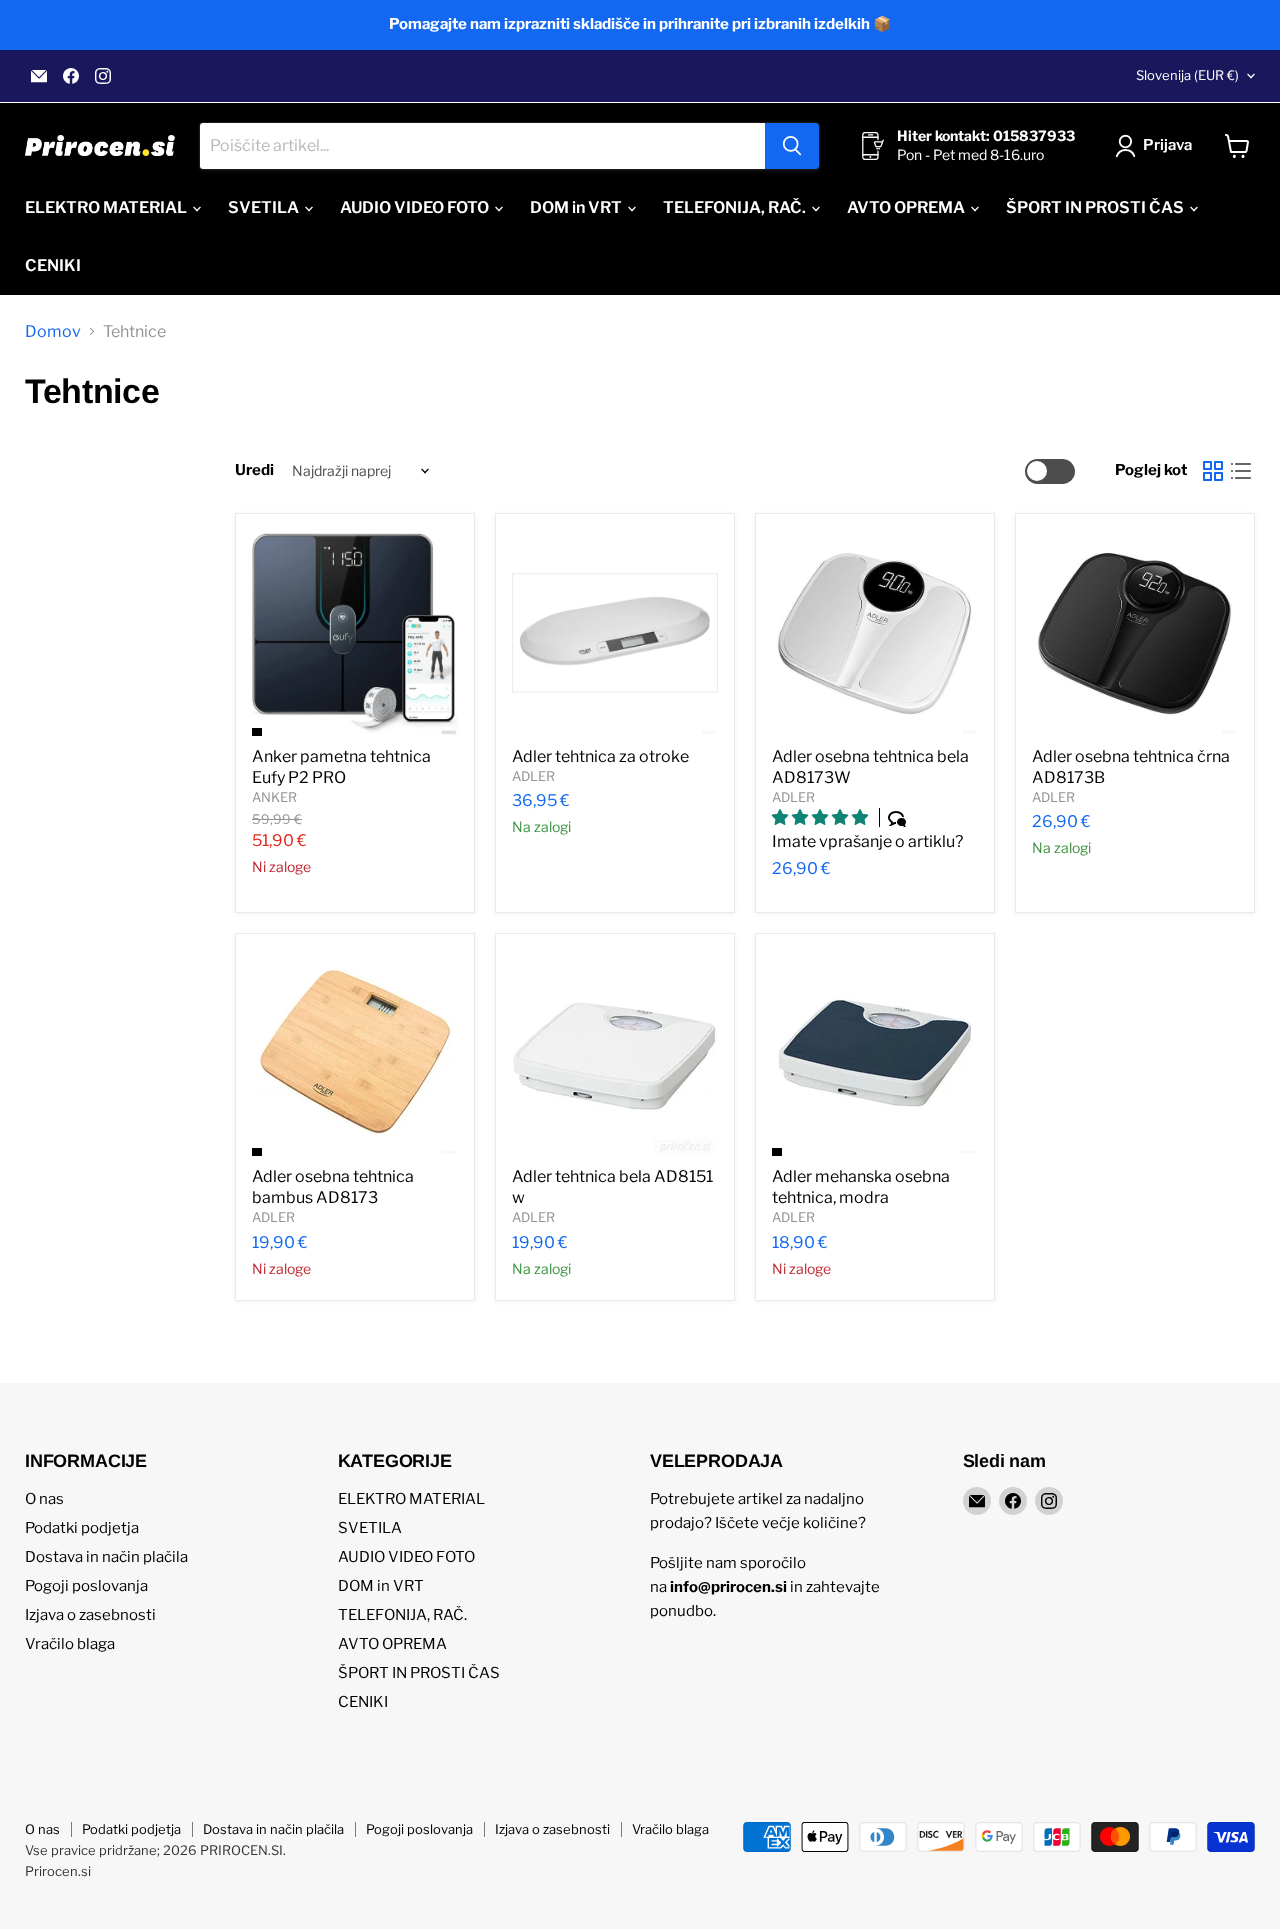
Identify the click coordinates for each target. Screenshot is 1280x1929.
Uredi (254, 470)
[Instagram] (103, 76)
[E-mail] (39, 76)
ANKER (274, 797)
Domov (53, 332)
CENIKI (53, 265)
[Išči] (792, 146)
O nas (44, 1499)
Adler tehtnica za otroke (600, 756)
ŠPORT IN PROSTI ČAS (1096, 207)
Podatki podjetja (82, 1528)
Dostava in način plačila (106, 1557)
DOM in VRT (577, 207)
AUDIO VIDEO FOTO (416, 207)
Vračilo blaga (70, 1644)
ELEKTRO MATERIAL (107, 207)
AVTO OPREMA (907, 207)
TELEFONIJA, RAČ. (736, 207)
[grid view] (1213, 471)
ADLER (533, 776)
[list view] (1241, 471)
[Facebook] (71, 76)
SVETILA (265, 207)
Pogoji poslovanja (86, 1586)
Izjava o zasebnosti (90, 1615)
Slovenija (1187, 75)
